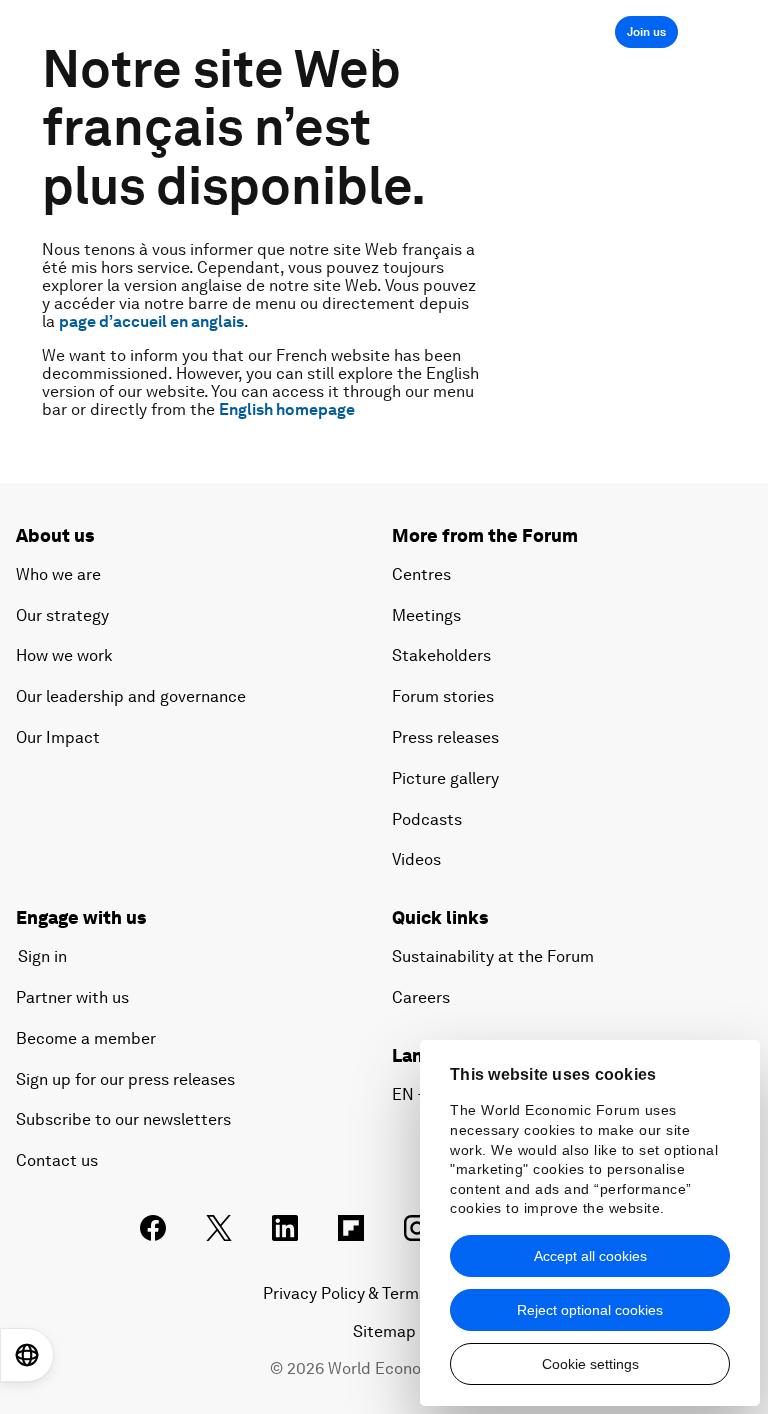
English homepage (287, 409)
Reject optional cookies (590, 1310)
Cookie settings (590, 1364)
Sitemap (384, 1331)
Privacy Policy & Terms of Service (384, 1293)
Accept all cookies (590, 1256)
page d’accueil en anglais (151, 321)
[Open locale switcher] (27, 1355)
